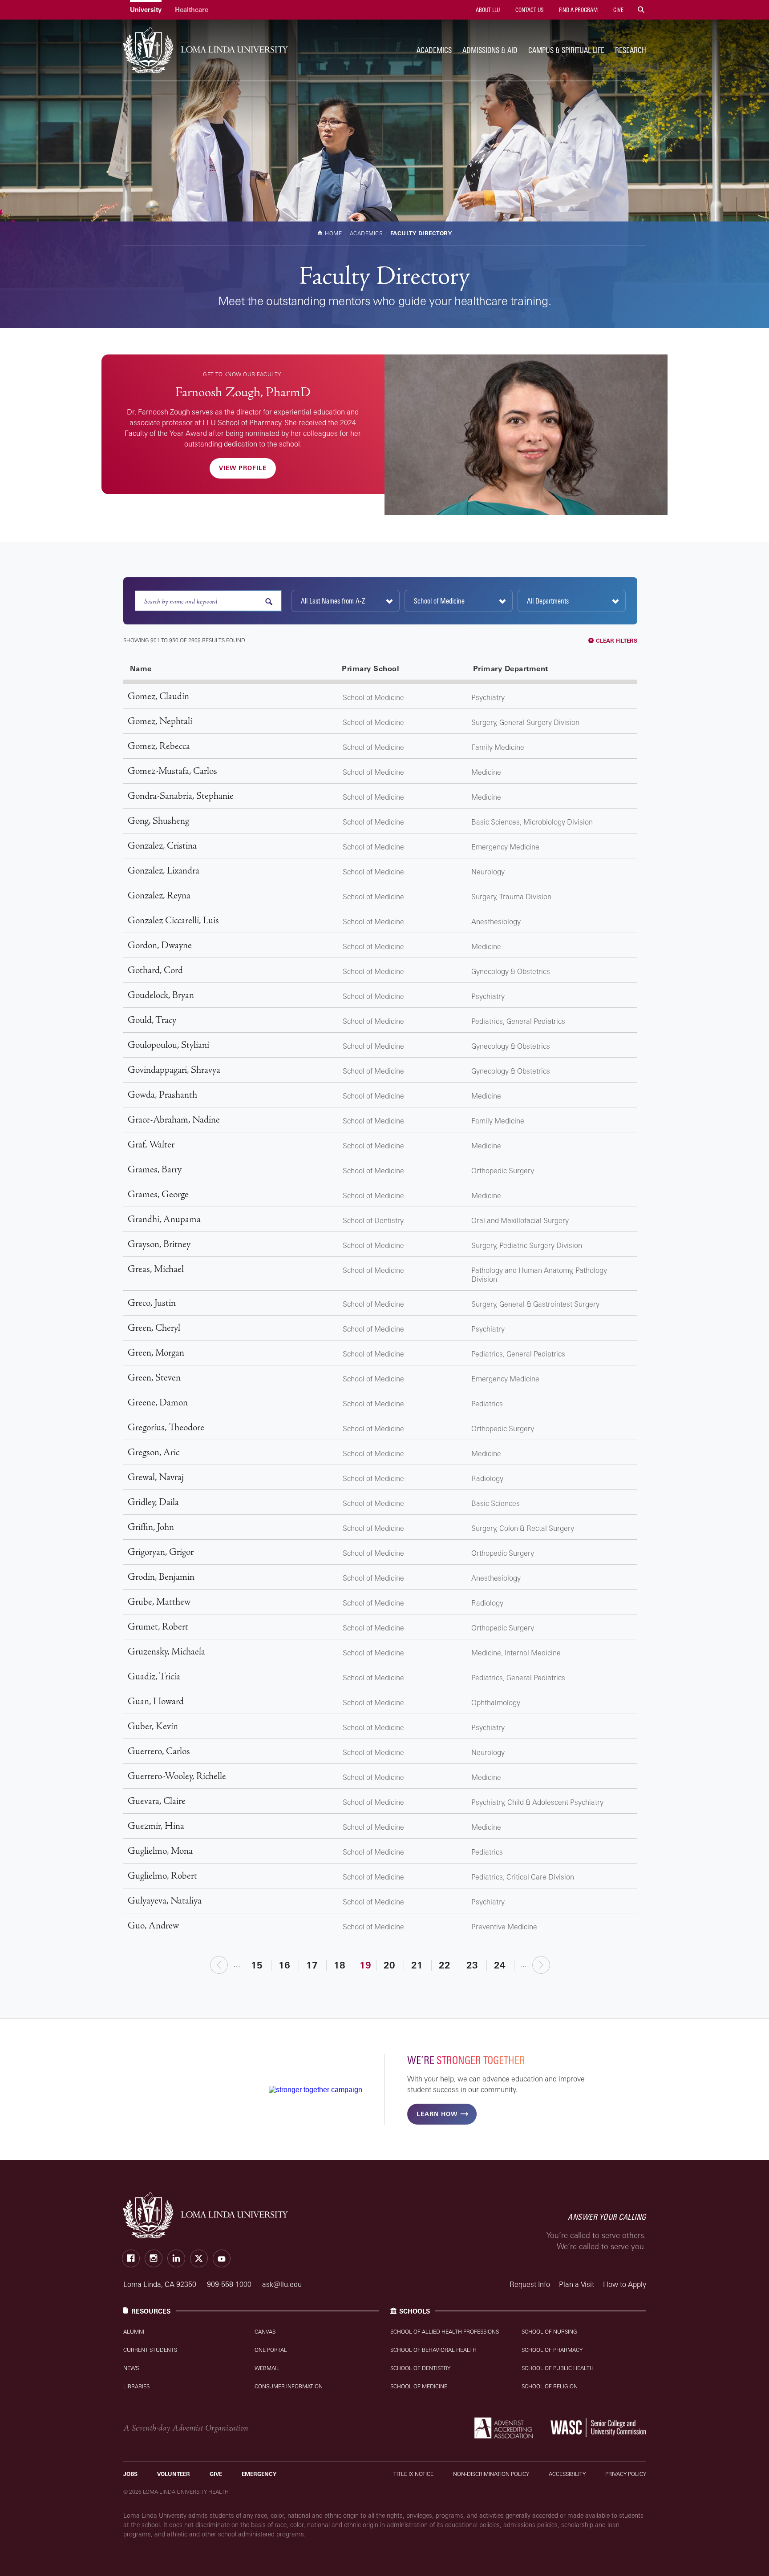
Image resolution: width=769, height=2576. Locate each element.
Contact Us (529, 10)
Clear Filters (617, 641)
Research (631, 50)
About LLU (487, 10)
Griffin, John (151, 1527)
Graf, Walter (151, 1145)
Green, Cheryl (154, 1328)
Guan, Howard (156, 1701)
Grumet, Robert (158, 1627)
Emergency (259, 2474)
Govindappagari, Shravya (174, 1070)
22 (445, 1965)
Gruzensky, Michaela (166, 1652)
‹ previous (219, 1965)
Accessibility (567, 2474)
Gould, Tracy (152, 1020)
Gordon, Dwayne (160, 945)
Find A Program (578, 10)
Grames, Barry (155, 1169)
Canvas (265, 2332)
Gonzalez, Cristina (162, 846)
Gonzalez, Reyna (159, 896)
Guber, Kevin (153, 1726)
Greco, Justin (152, 1303)
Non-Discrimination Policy (491, 2474)
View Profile (243, 468)
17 (312, 1965)
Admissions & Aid (490, 50)
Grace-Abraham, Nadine (174, 1120)
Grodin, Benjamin (161, 1577)
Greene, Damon (158, 1403)
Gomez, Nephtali (160, 721)
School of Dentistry (420, 2368)
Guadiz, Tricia (154, 1676)
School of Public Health (558, 2368)
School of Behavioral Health (433, 2350)
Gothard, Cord (155, 970)
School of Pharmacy (552, 2350)
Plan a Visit (577, 2284)
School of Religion (550, 2386)
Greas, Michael (156, 1269)
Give (618, 10)
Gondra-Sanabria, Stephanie (181, 796)
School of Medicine (419, 2386)
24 (500, 1965)
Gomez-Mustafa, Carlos (172, 771)
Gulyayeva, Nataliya (165, 1901)
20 (389, 1965)
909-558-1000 (230, 2284)
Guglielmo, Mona (160, 1851)
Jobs (130, 2474)
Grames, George (158, 1194)
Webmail (267, 2368)
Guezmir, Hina (156, 1826)
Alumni (134, 2332)
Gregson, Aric (154, 1452)
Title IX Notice (413, 2474)
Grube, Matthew (159, 1602)
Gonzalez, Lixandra (164, 871)
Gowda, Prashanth (162, 1095)
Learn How (437, 2114)
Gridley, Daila (153, 1502)
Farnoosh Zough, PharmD (243, 392)
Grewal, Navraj (156, 1477)
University (146, 10)
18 (340, 1965)
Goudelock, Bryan (161, 995)
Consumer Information (289, 2386)
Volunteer (174, 2474)
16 (284, 1965)
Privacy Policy (626, 2474)
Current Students (150, 2350)
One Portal (271, 2350)
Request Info (530, 2284)
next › (541, 1965)
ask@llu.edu (282, 2284)
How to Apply (625, 2284)
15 (257, 1965)
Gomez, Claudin (158, 696)
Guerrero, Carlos (159, 1751)
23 (472, 1965)
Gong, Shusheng (158, 821)
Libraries (136, 2386)
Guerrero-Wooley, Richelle (177, 1776)
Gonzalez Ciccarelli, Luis (173, 920)
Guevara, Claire (157, 1801)
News (131, 2368)
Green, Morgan (156, 1353)
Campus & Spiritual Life (566, 50)
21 (417, 1965)
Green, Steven (154, 1378)
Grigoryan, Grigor (161, 1552)
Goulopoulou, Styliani (168, 1045)
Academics (434, 50)
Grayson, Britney (159, 1244)
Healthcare (192, 10)
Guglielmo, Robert (162, 1876)
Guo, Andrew (153, 1926)
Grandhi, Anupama (164, 1219)
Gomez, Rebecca (159, 746)
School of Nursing (549, 2332)
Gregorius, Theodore (166, 1427)
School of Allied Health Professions (445, 2332)
